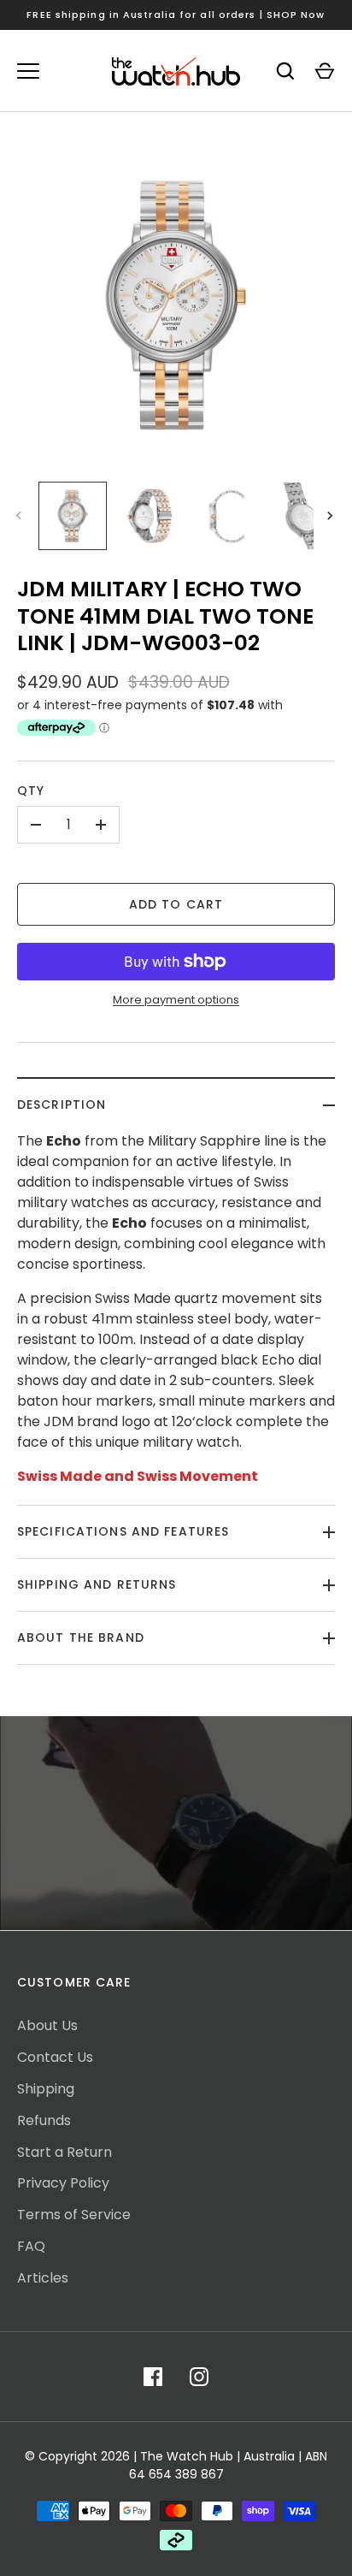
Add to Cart (176, 904)
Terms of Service (74, 2215)
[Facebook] (153, 2377)
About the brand (81, 1637)
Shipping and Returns (97, 1584)
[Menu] (28, 71)
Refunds (44, 2120)
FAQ (31, 2246)
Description (62, 1104)
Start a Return (65, 2152)
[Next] (331, 516)
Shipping (46, 2089)
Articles (43, 2278)
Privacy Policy (63, 2183)
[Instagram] (199, 2377)
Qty (31, 791)
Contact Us (55, 2057)
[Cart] (325, 71)
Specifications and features (123, 1531)
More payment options (176, 1000)
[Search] (285, 71)
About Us (47, 2025)
